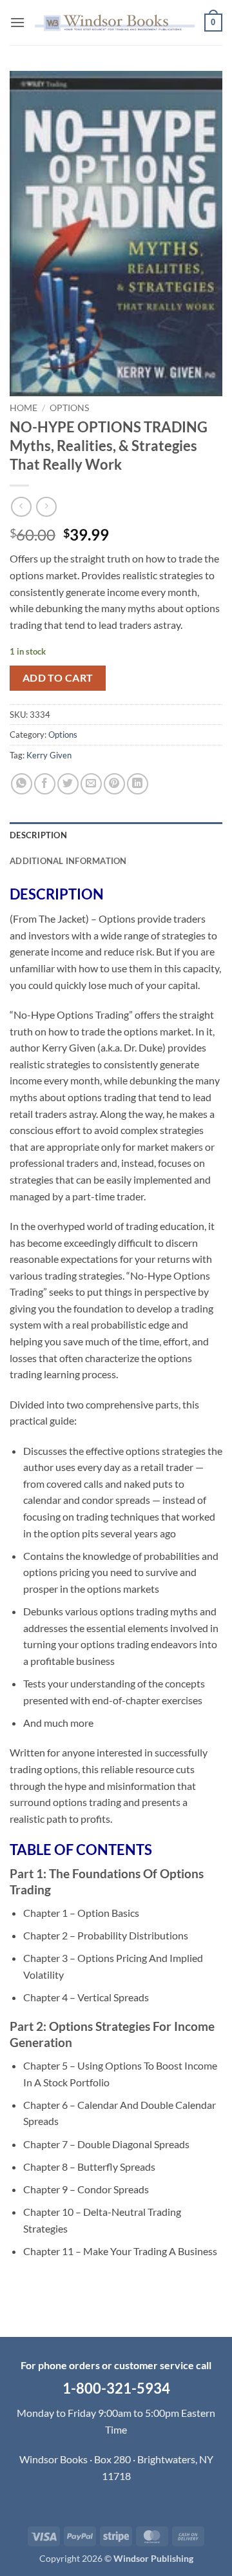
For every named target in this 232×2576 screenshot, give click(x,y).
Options (69, 408)
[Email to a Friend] (91, 784)
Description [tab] (38, 835)
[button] (17, 22)
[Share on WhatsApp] (22, 784)
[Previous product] (46, 507)
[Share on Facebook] (45, 784)
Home (24, 408)
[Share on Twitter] (68, 784)
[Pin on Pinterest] (114, 784)
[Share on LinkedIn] (138, 784)
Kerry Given (49, 755)
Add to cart (58, 678)
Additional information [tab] (68, 861)
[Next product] (21, 507)
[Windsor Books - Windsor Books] (115, 23)
